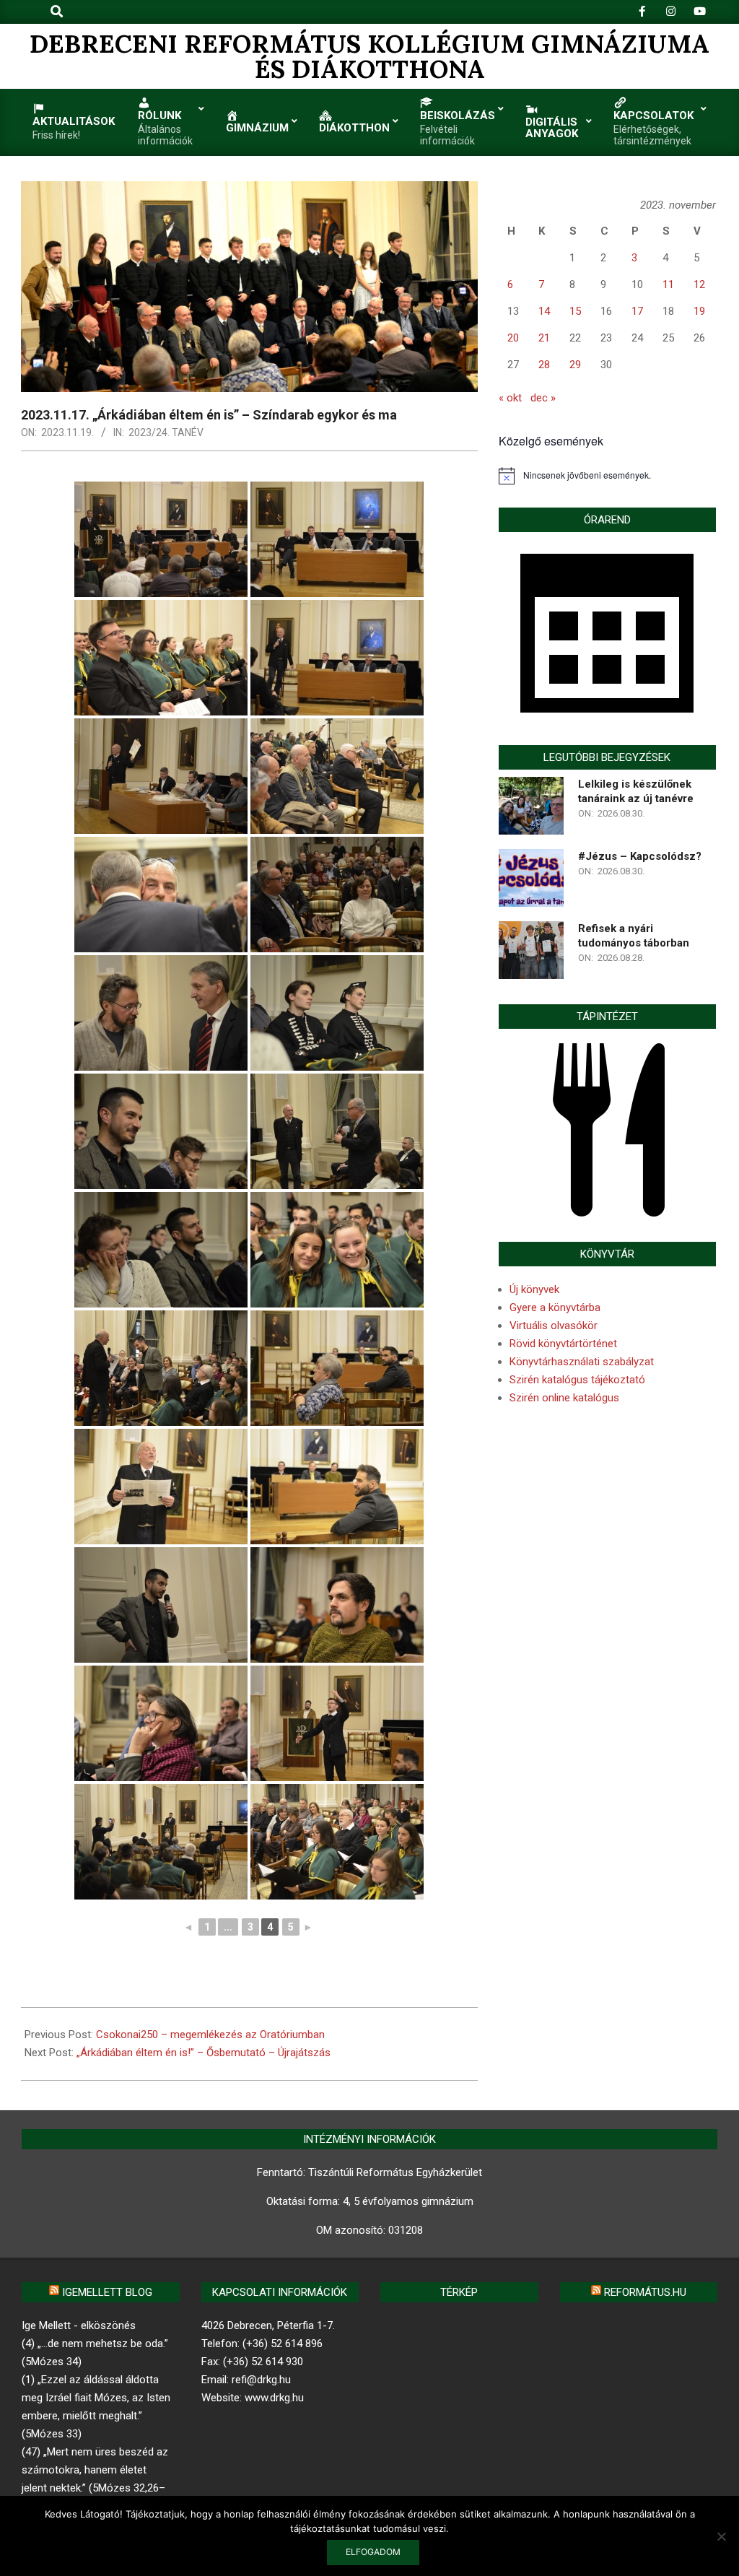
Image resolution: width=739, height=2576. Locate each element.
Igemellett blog (107, 2292)
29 (575, 365)
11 (668, 284)
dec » (543, 398)
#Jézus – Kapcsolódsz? (640, 856)
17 (637, 311)
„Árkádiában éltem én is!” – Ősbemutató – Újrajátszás (204, 2053)
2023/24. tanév (166, 432)
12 (699, 284)
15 (575, 311)
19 (699, 311)
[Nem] (721, 2536)
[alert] (607, 476)
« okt (510, 398)
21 (544, 338)
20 (513, 338)
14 (544, 311)
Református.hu (645, 2292)
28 (544, 365)
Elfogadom (373, 2552)
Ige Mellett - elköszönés (79, 2325)
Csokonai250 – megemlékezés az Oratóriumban (210, 2035)
